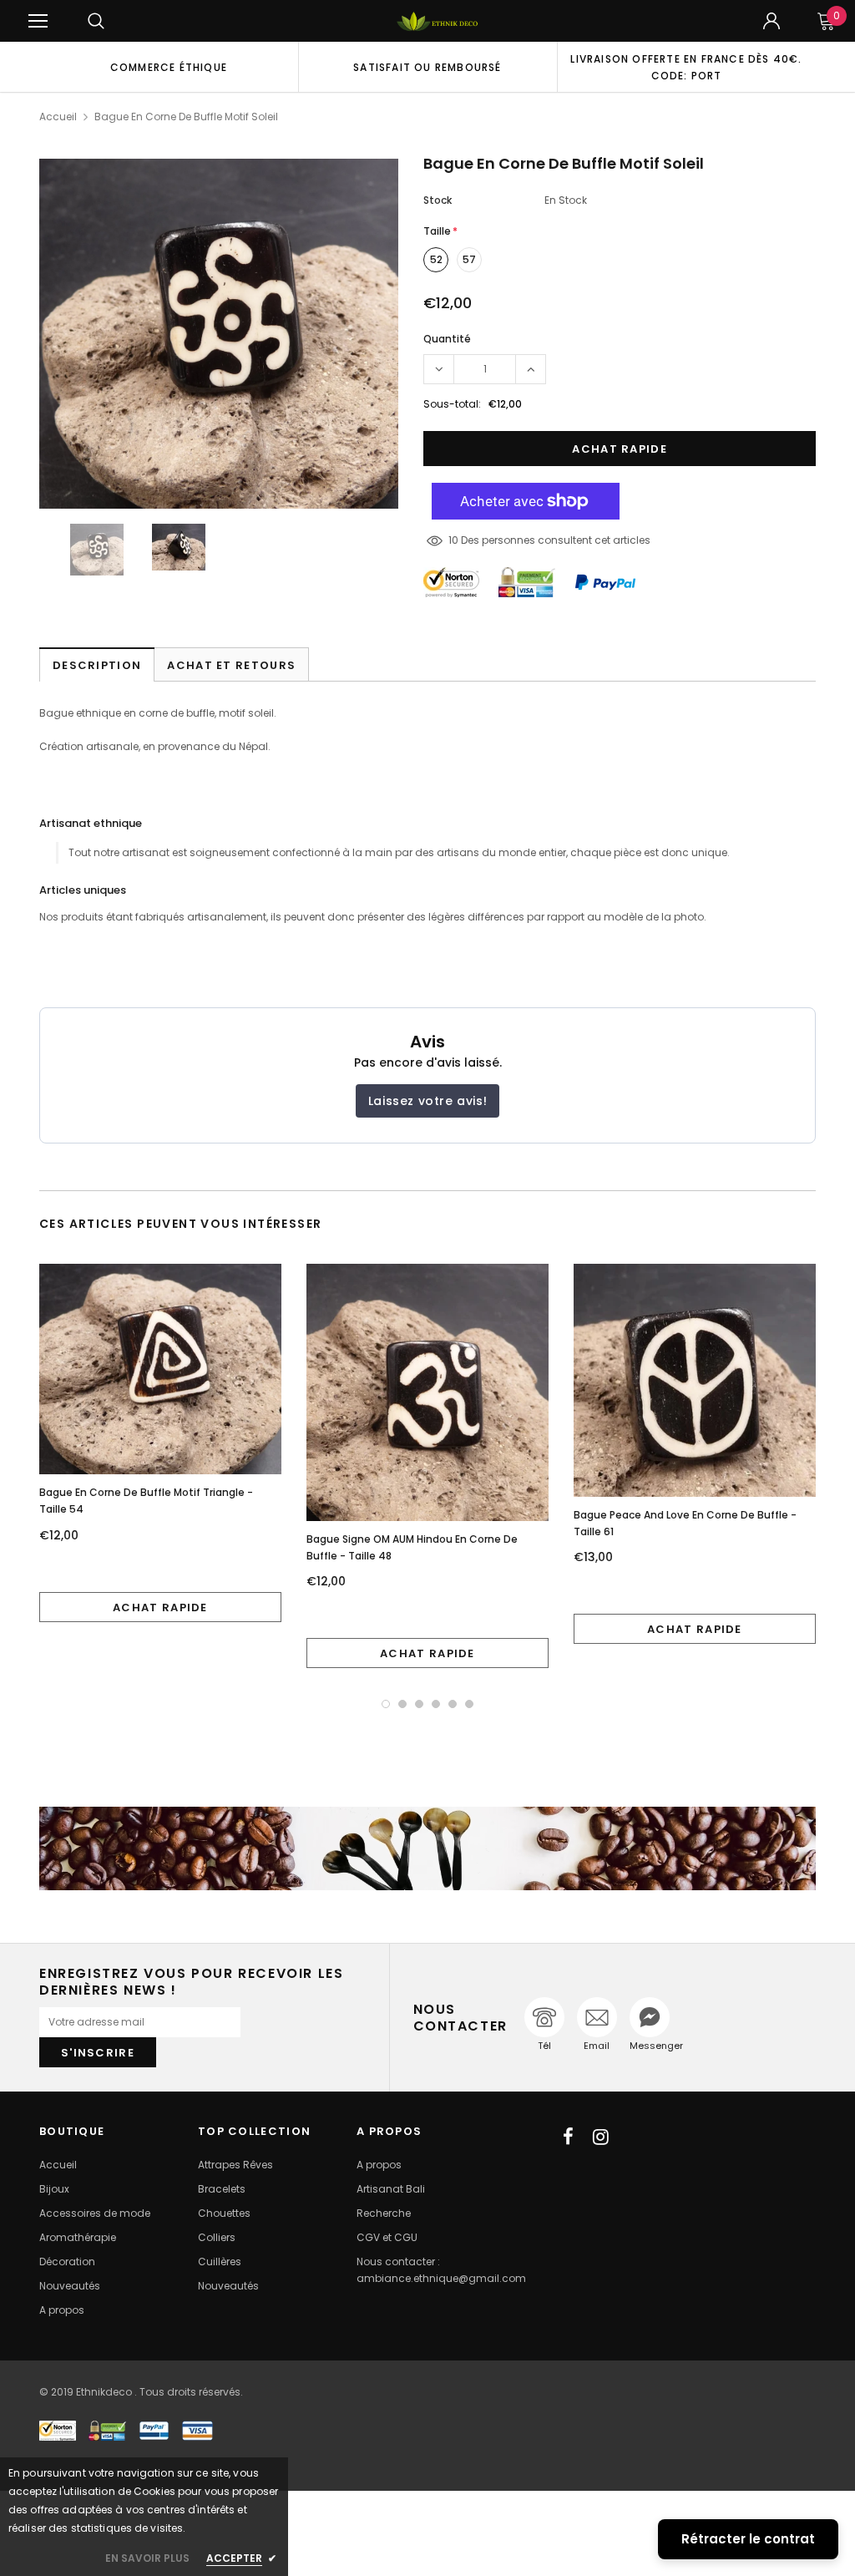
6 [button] (469, 1704)
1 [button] (386, 1704)
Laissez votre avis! (427, 1101)
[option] (169, 67)
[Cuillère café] (427, 1848)
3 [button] (419, 1704)
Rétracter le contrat (748, 2539)
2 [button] (402, 1704)
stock (438, 200)
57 (469, 259)
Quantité (447, 339)
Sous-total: (452, 404)
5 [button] (453, 1704)
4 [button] (436, 1704)
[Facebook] (568, 2137)
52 (436, 259)
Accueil (58, 117)
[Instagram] (601, 2137)
